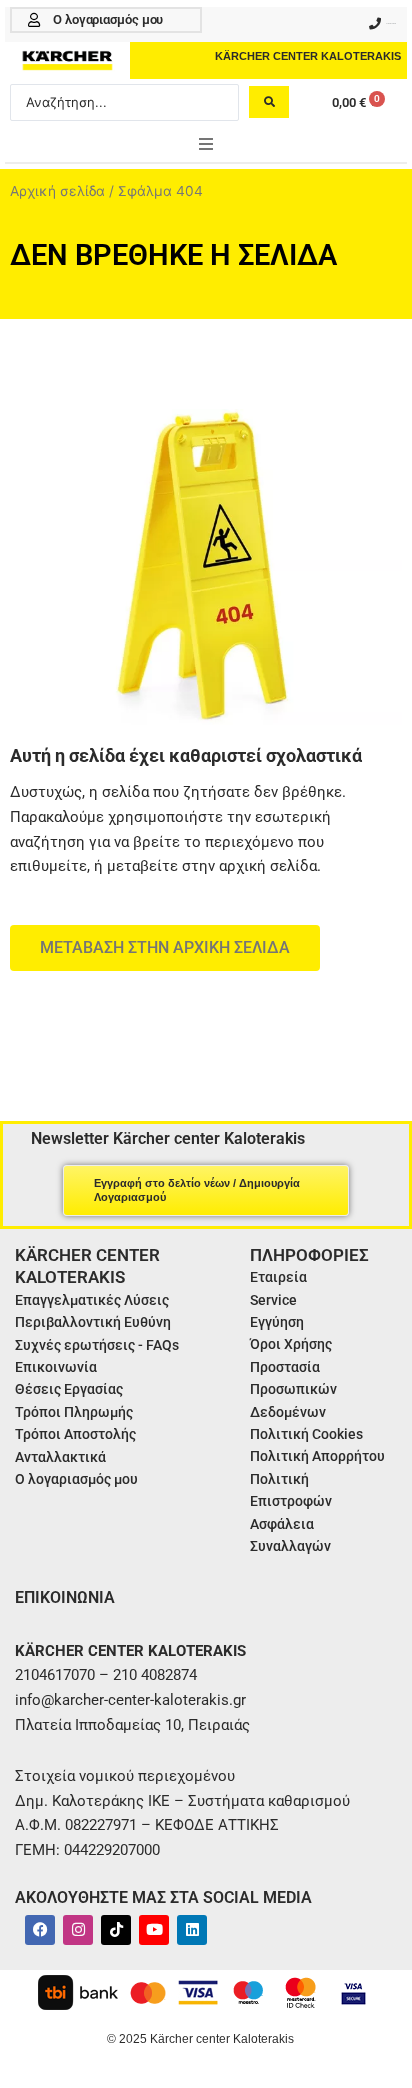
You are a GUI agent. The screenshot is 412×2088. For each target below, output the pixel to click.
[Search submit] (269, 102)
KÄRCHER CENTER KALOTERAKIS (308, 56)
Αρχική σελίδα (57, 191)
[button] (206, 144)
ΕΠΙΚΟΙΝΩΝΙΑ (65, 1597)
